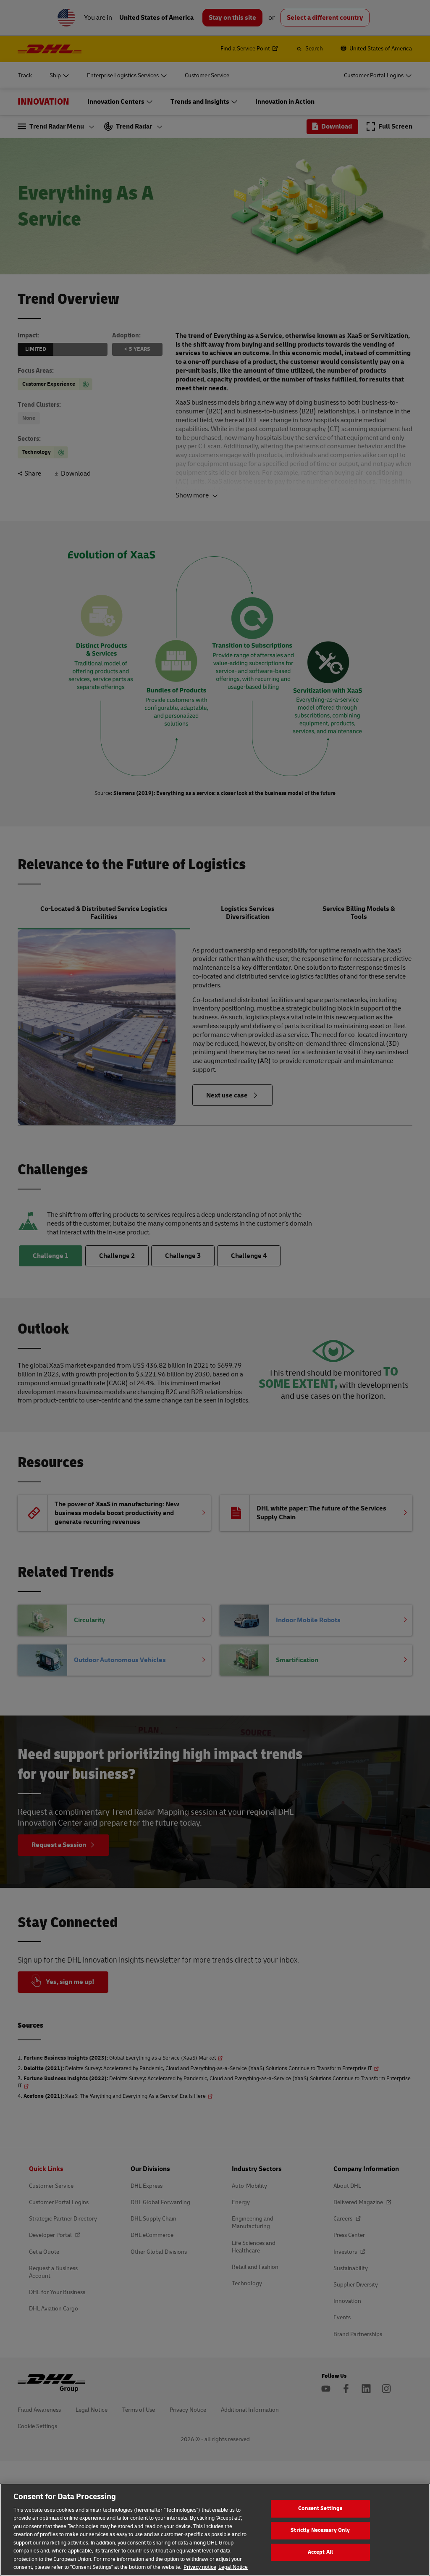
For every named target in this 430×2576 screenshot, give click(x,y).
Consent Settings (320, 2509)
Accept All (320, 2552)
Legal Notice (233, 2567)
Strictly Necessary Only (320, 2530)
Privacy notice (200, 2567)
